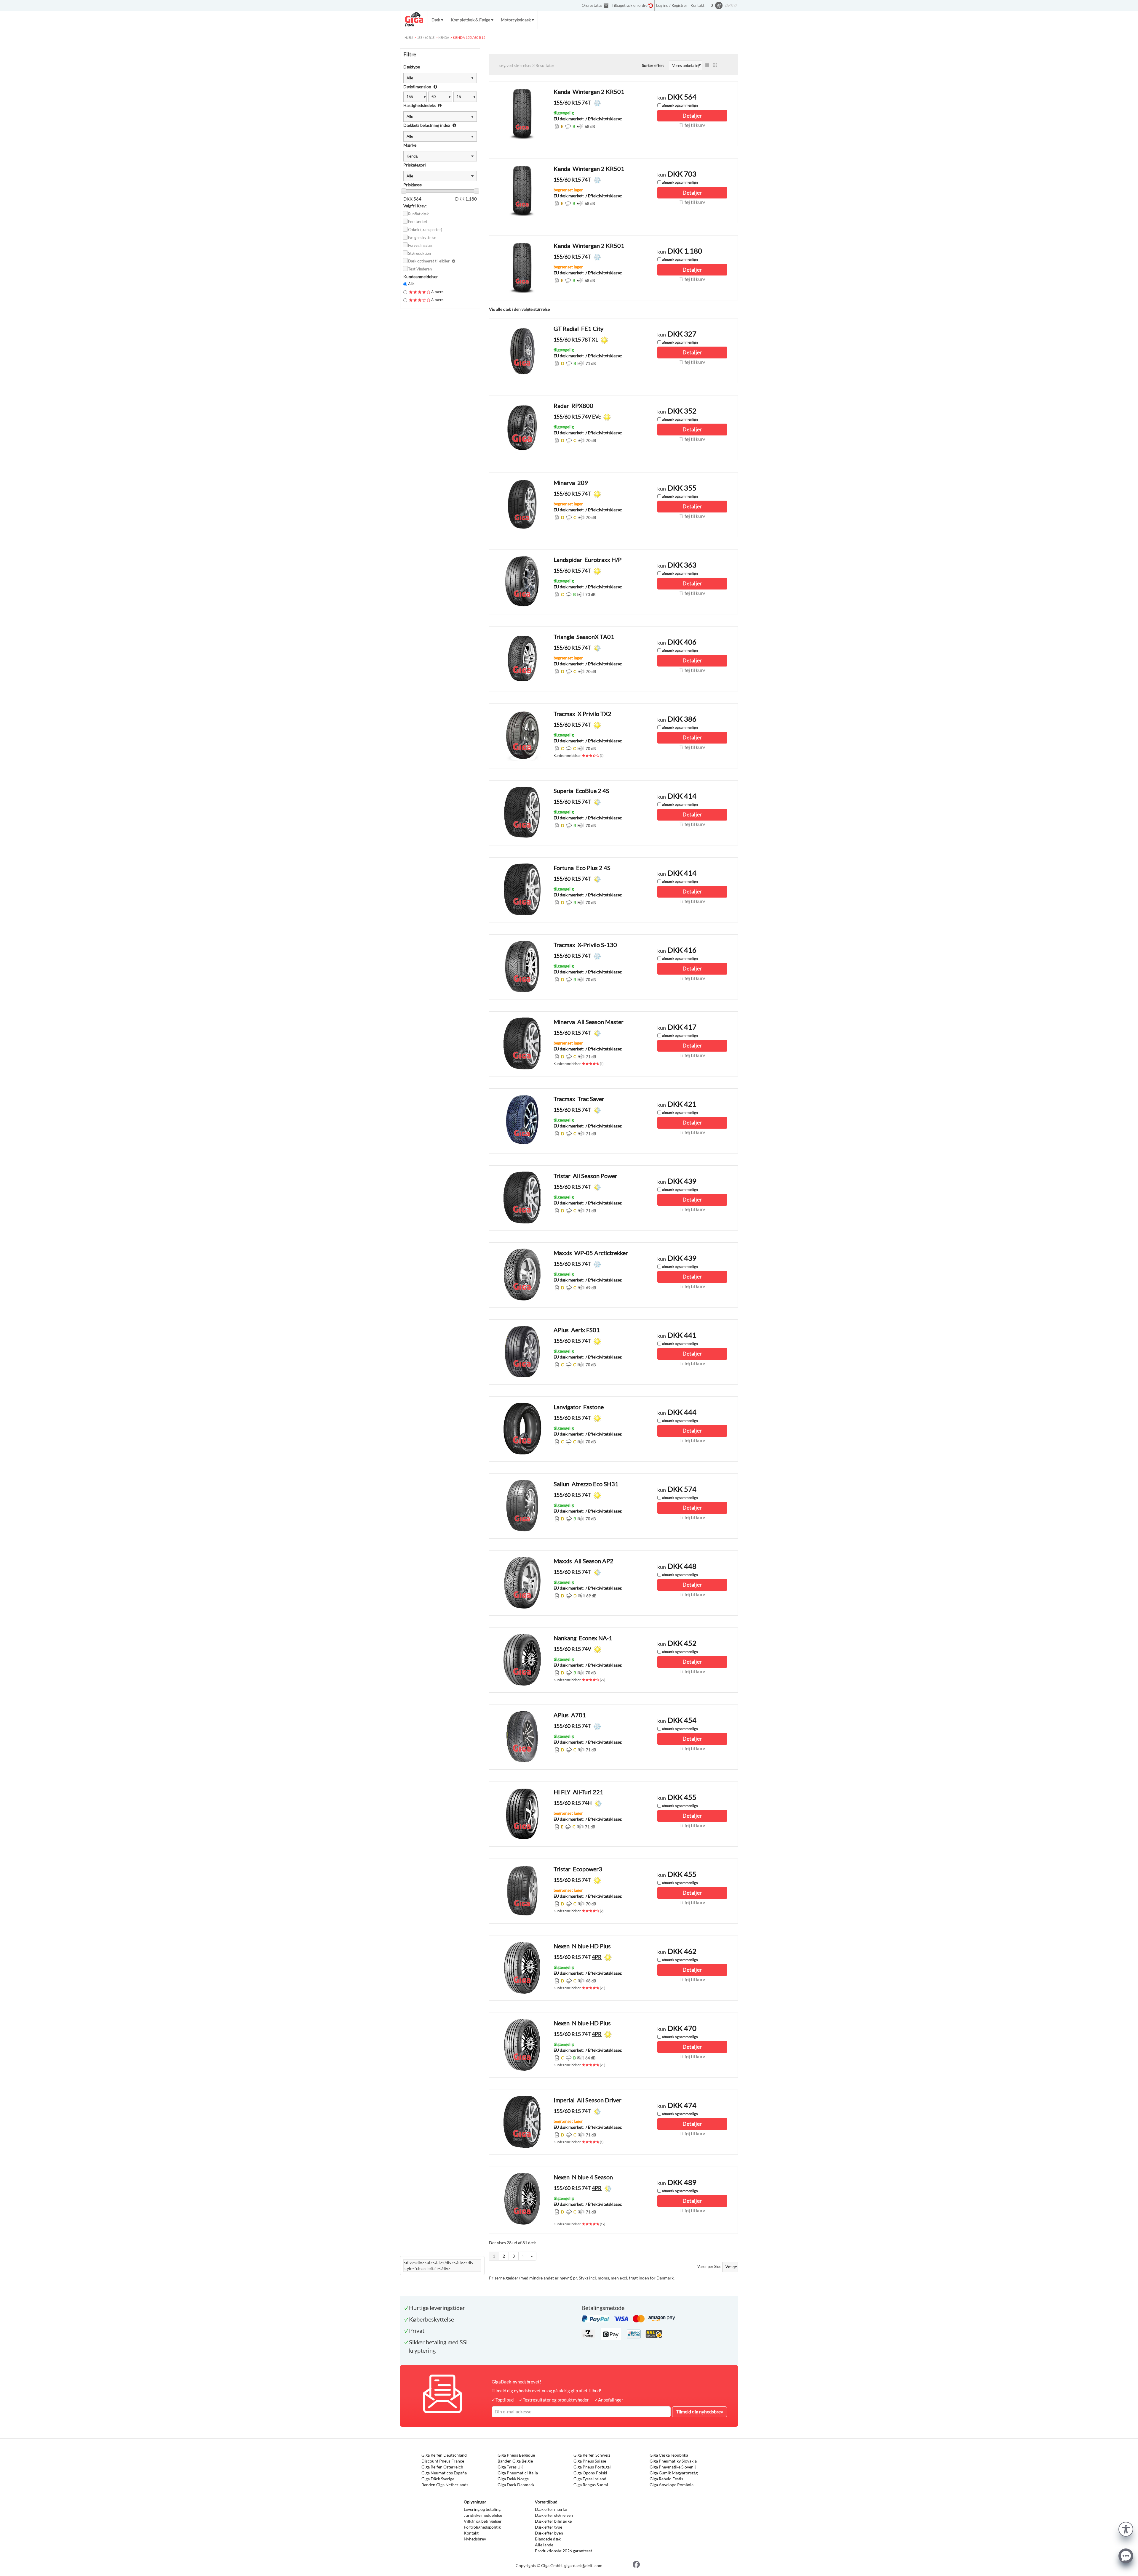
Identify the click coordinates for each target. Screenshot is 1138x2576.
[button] (1126, 2528)
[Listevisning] (707, 65)
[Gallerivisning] (715, 65)
